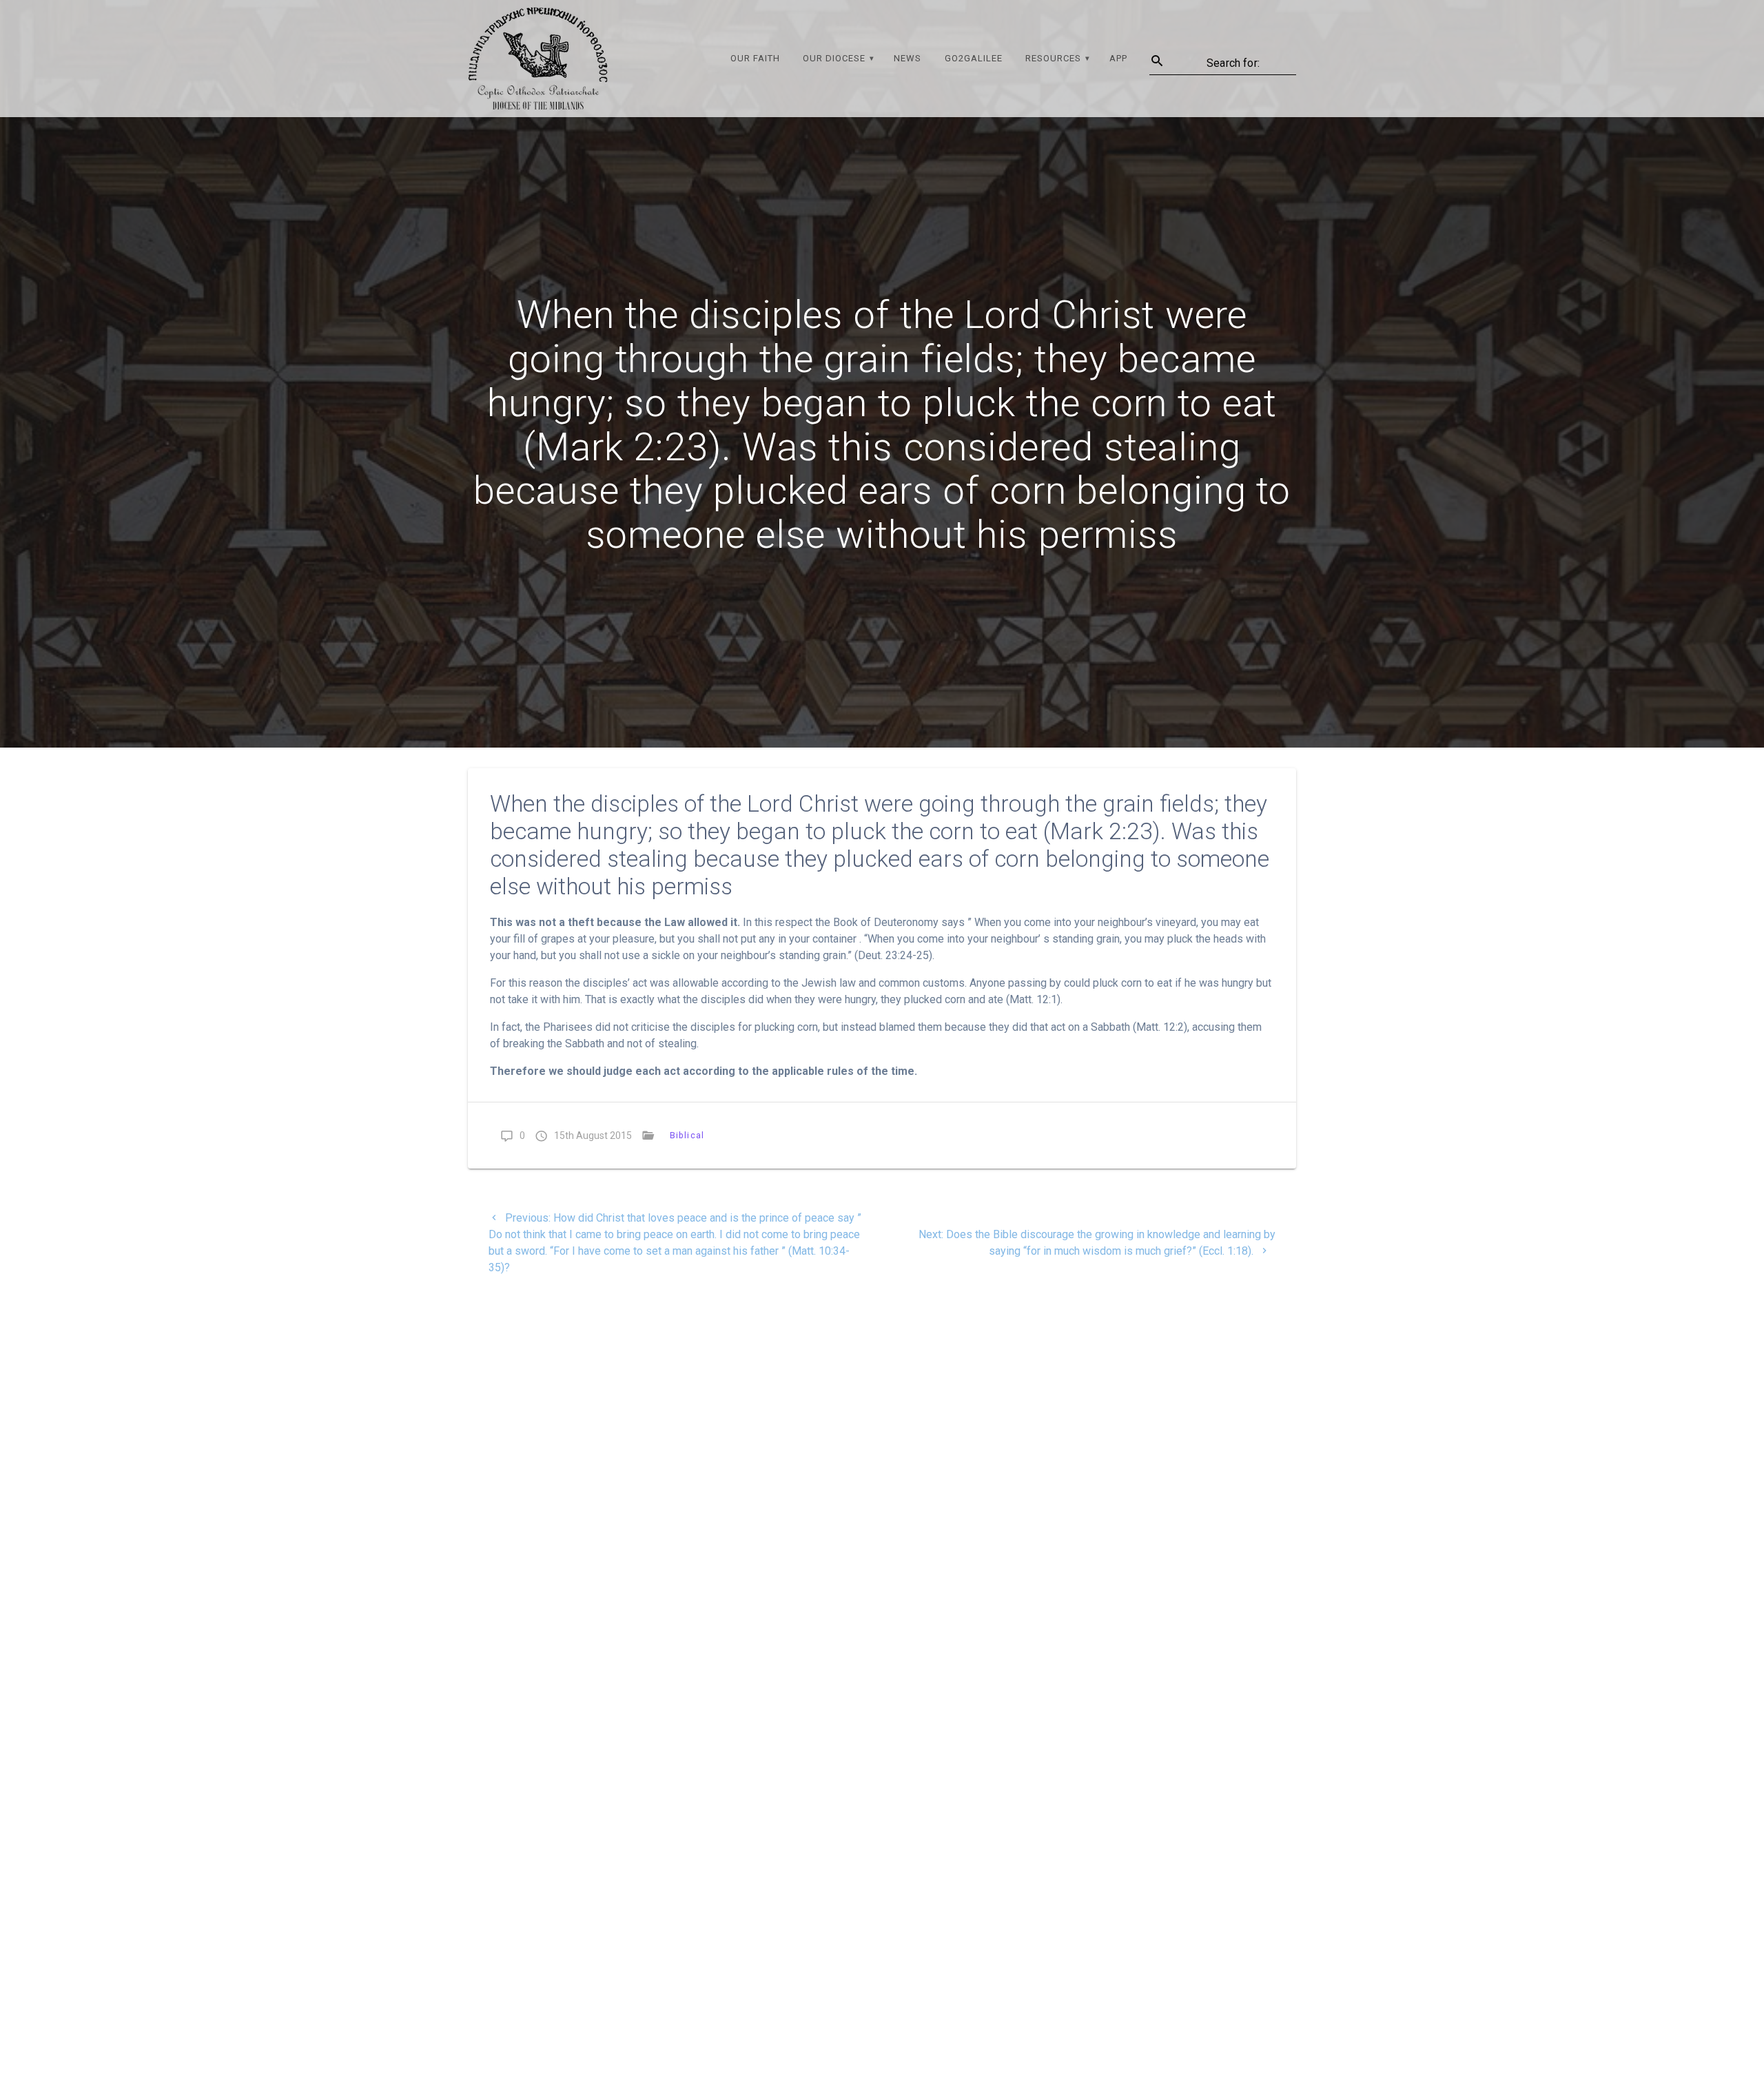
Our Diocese (834, 58)
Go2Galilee (974, 58)
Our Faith (755, 58)
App (1118, 58)
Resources (1053, 58)
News (907, 58)
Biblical (687, 1135)
